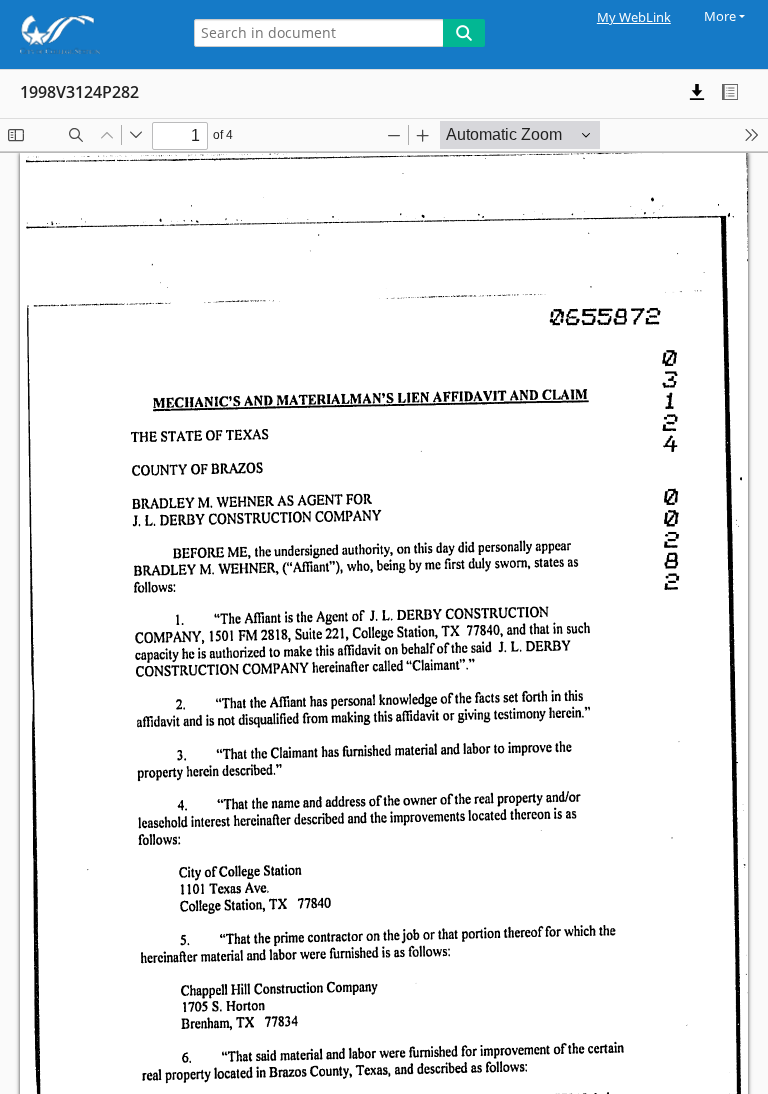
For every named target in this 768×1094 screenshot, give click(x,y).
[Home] (85, 34)
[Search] (464, 33)
